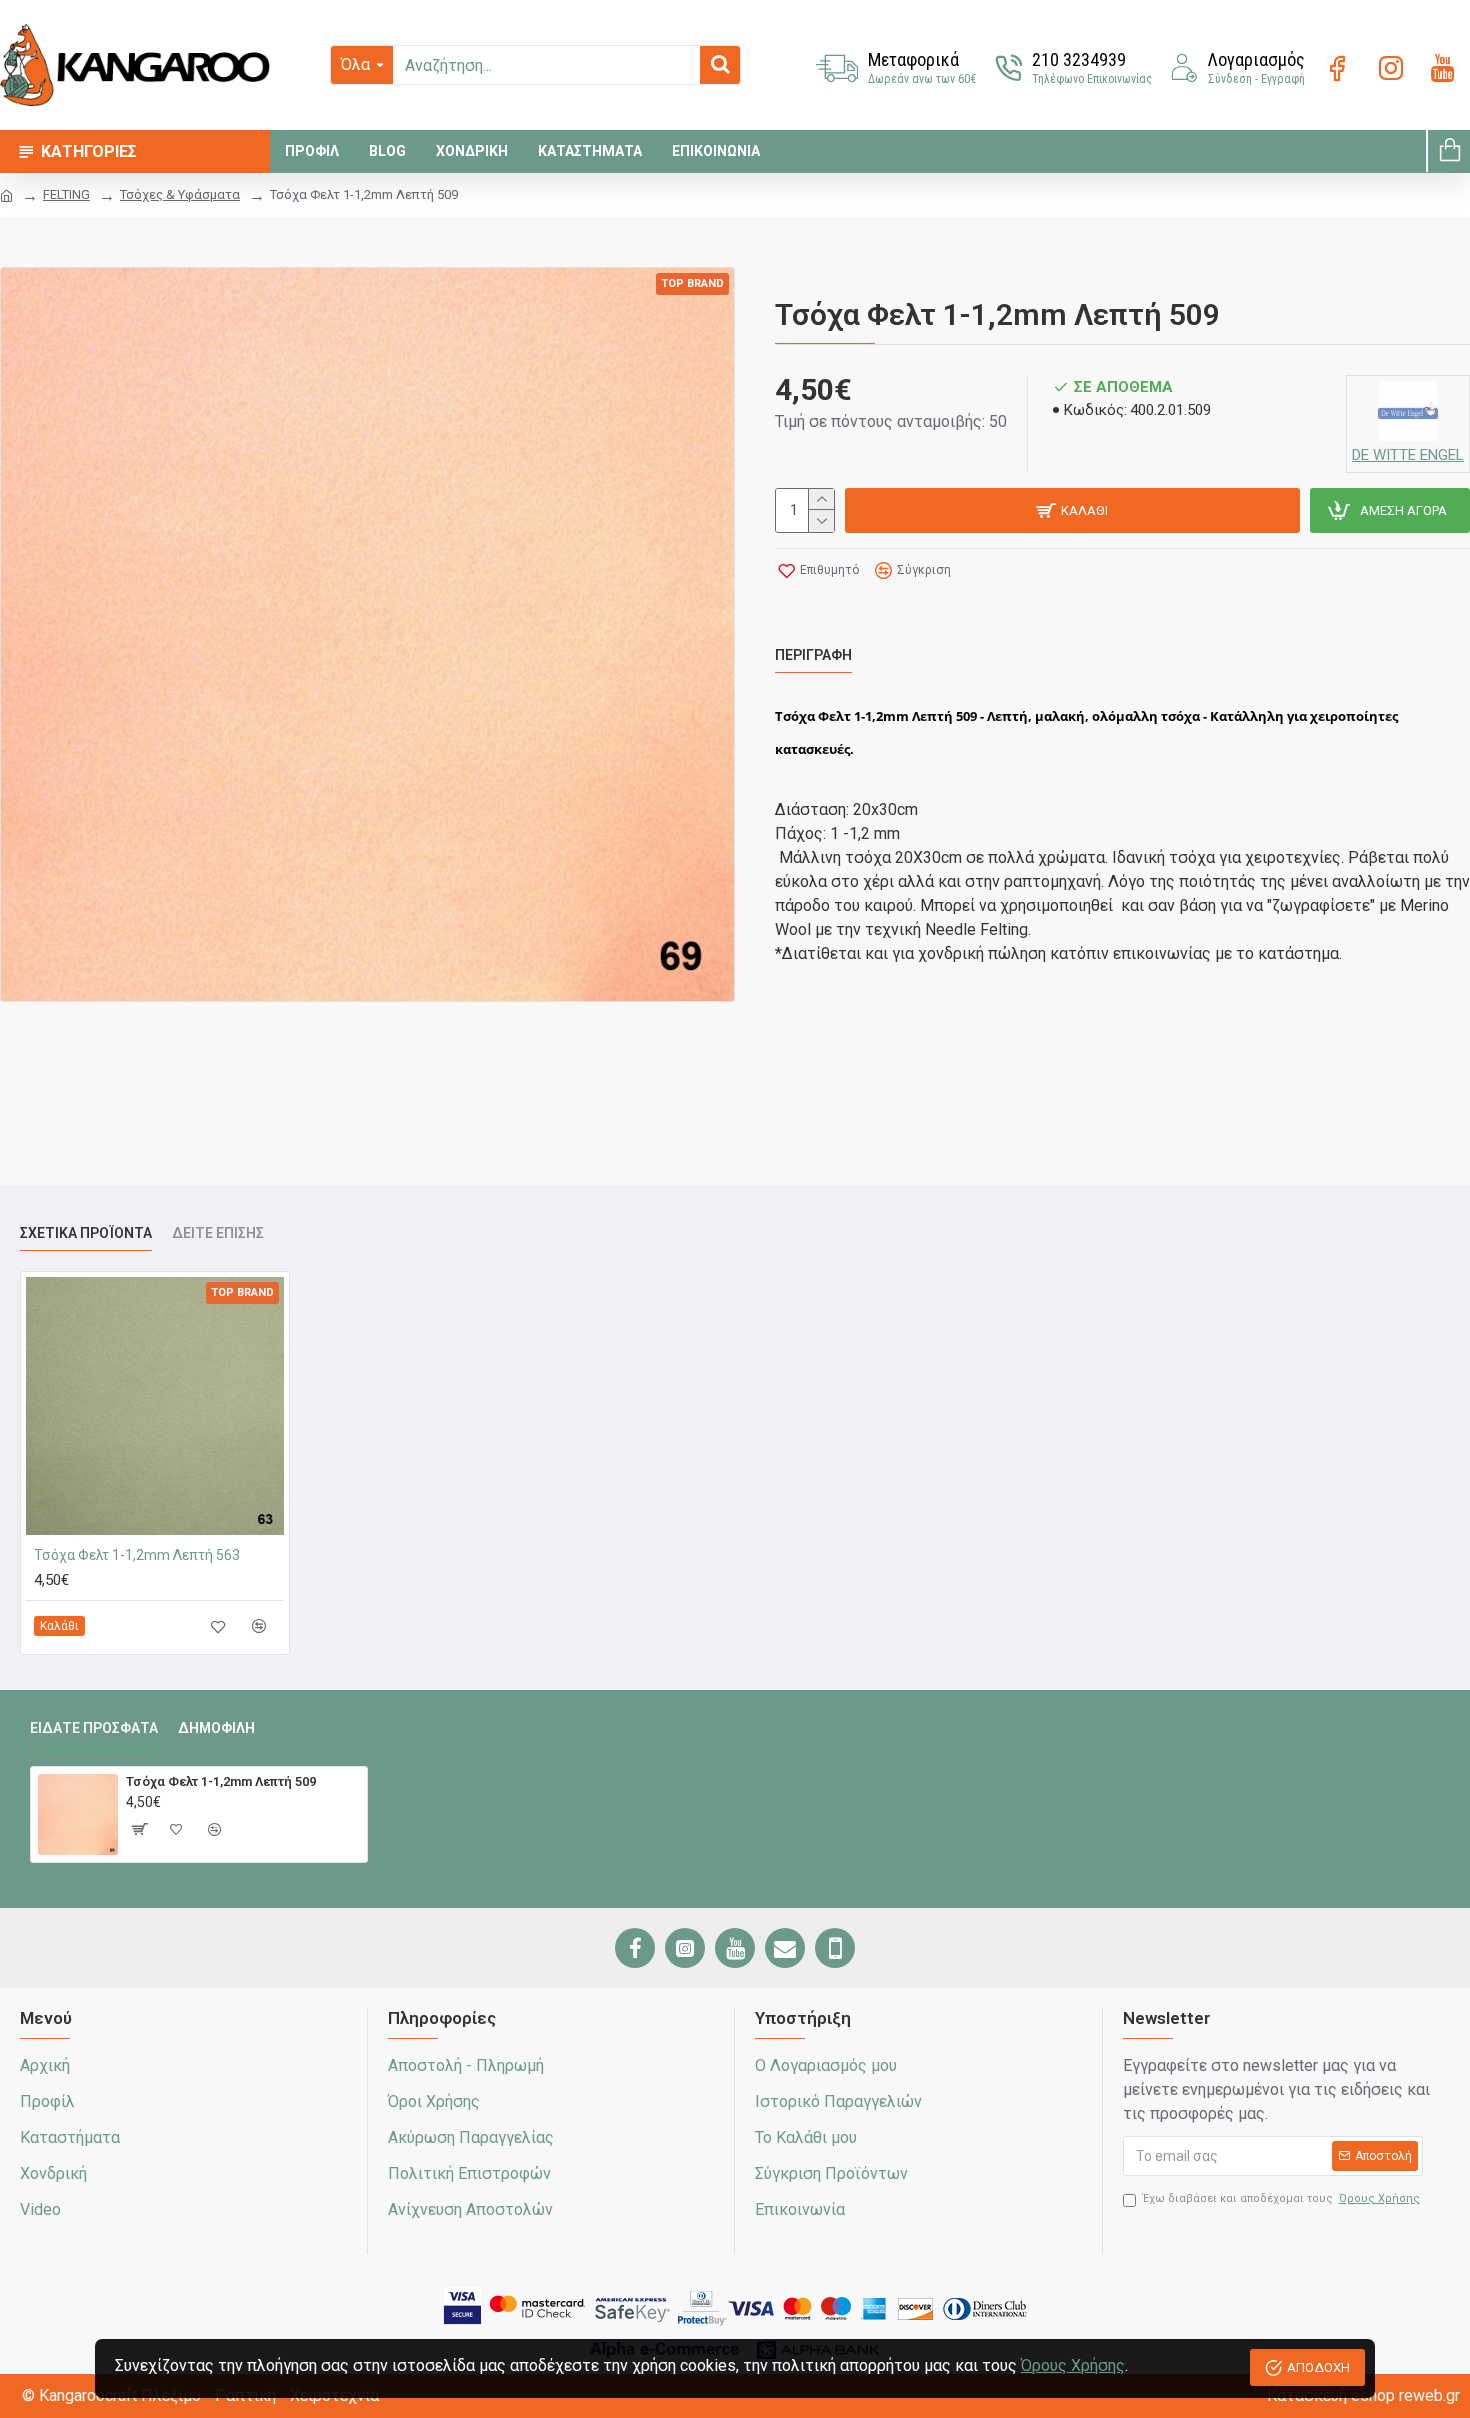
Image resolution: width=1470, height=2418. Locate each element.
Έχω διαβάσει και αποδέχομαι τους (1281, 2198)
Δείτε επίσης (218, 1233)
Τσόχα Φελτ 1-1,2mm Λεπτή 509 (221, 1781)
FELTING (66, 194)
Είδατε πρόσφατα (94, 1728)
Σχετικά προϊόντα (86, 1233)
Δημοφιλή (216, 1728)
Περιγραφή (813, 655)
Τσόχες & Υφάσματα (180, 194)
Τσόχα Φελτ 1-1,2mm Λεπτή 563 (137, 1555)
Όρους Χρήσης (1073, 2365)
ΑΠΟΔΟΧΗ (1318, 2367)
